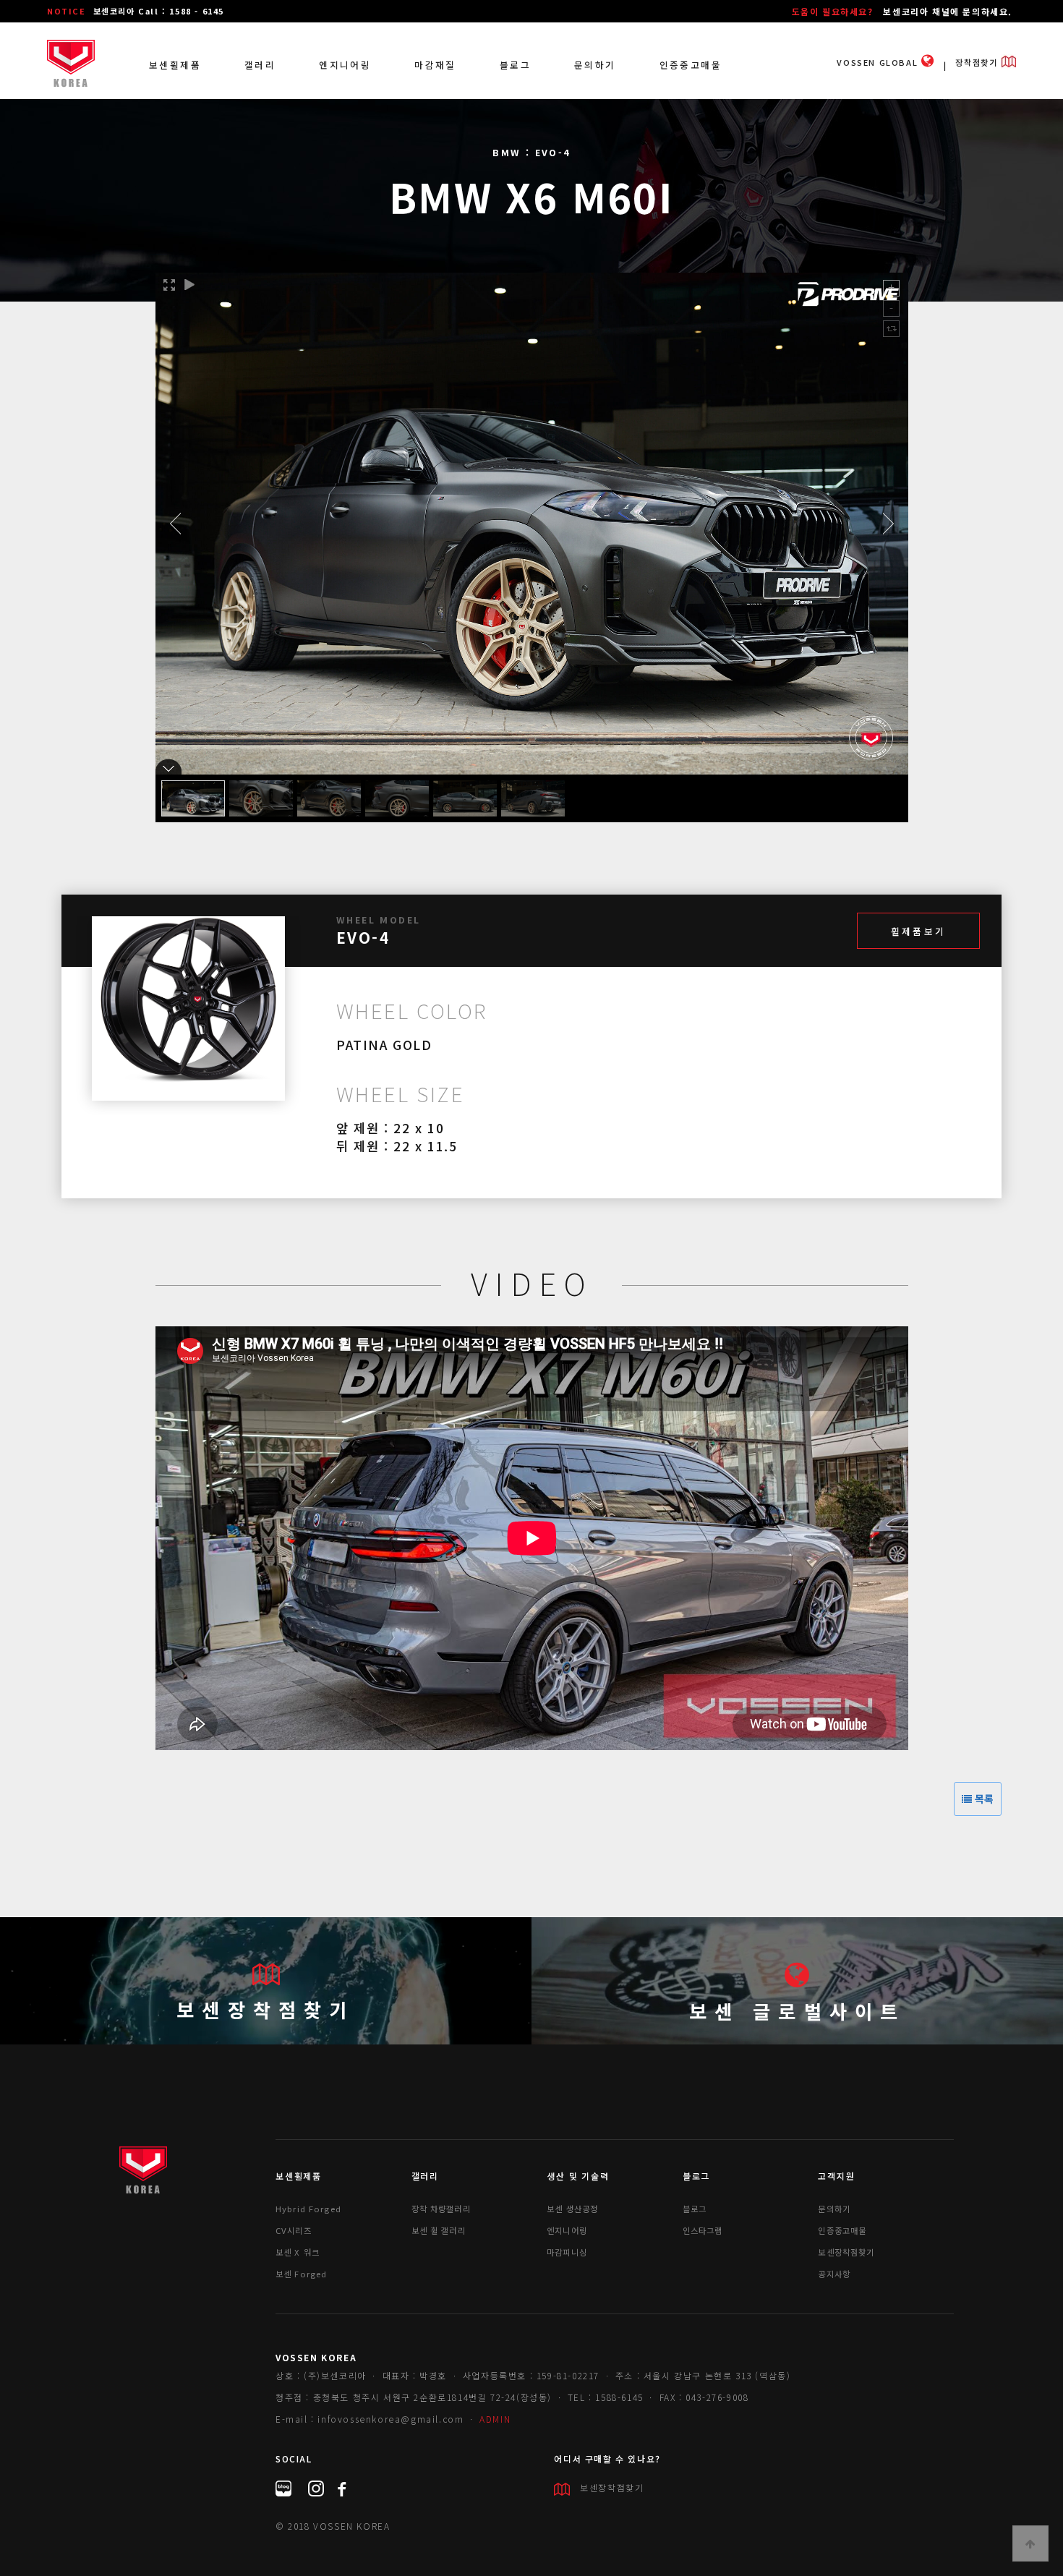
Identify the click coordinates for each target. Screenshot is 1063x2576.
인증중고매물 (691, 65)
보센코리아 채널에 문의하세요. (948, 11)
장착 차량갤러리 (441, 2209)
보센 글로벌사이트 (798, 2011)
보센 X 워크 (298, 2252)
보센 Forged (301, 2274)
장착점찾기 (978, 62)
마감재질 (435, 65)
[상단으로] (1030, 2543)
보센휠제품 (175, 65)
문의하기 (595, 65)
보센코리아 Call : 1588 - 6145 (159, 11)
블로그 (515, 65)
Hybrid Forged (308, 2209)
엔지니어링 (345, 65)
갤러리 (260, 65)
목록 (983, 1799)
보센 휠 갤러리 (439, 2230)
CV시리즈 (294, 2230)
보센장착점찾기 (265, 2009)
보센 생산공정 (572, 2209)
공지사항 (834, 2274)
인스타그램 (703, 2230)
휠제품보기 (918, 931)
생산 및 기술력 (578, 2176)
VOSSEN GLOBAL (879, 62)
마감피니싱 (567, 2252)
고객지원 (836, 2176)
